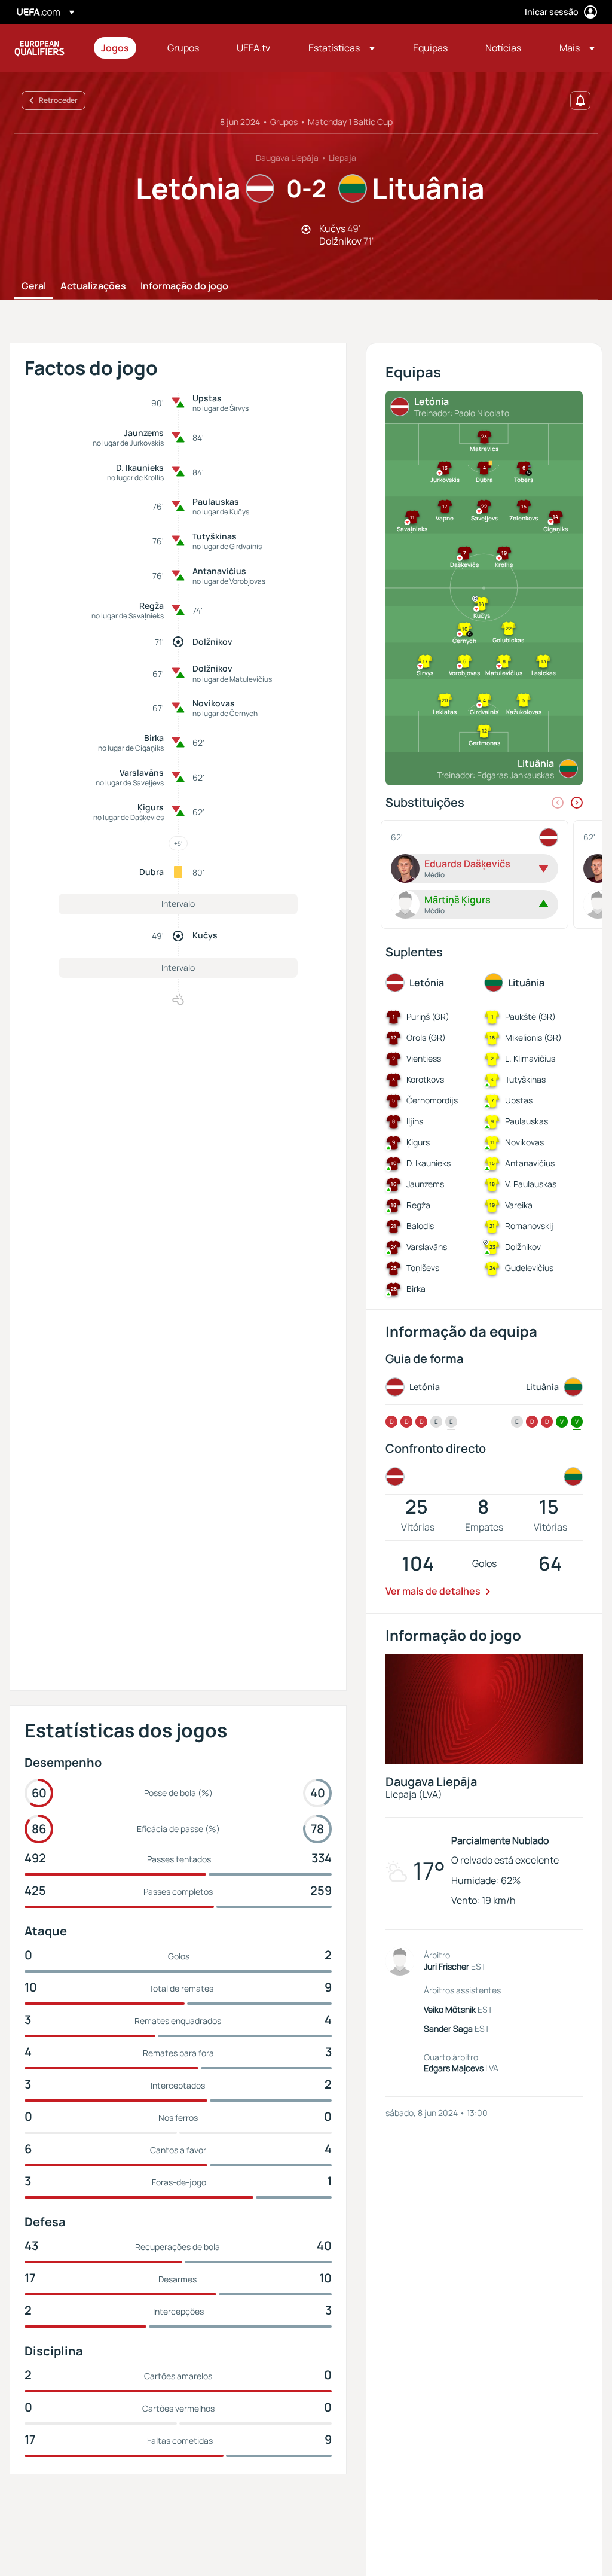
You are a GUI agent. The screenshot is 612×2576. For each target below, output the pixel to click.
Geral (34, 286)
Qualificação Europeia (39, 48)
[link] (115, 48)
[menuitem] (119, 48)
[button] (342, 48)
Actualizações (93, 286)
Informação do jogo (184, 286)
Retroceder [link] (58, 100)
